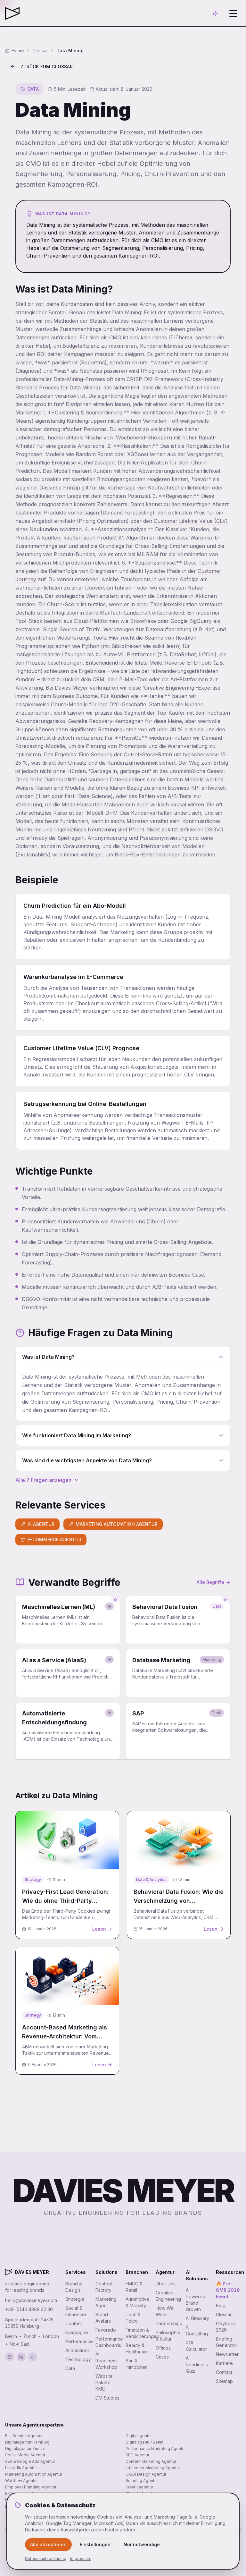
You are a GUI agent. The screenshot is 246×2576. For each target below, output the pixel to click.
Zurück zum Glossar (47, 67)
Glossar (224, 2314)
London (51, 2336)
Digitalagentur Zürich (25, 2448)
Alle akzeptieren (48, 2544)
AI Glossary (197, 2318)
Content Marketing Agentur (151, 2461)
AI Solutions (78, 2350)
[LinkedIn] (21, 2357)
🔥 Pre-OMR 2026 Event (228, 2290)
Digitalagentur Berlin (144, 2442)
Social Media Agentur (25, 2455)
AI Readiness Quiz (197, 2364)
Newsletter (227, 2354)
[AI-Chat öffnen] (215, 13)
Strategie (75, 2299)
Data (70, 2368)
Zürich (30, 2336)
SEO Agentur (137, 2455)
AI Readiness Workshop (107, 2361)
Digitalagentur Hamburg (27, 2442)
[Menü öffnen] (233, 13)
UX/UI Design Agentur (146, 2474)
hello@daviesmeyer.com (31, 2300)
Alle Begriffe (210, 1582)
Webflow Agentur (21, 2481)
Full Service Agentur (24, 2436)
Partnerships (169, 2323)
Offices (163, 2348)
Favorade (106, 2330)
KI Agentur (41, 1524)
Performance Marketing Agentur (156, 2448)
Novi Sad (19, 2344)
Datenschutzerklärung (46, 2559)
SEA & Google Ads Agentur (30, 2461)
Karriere (224, 2363)
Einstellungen (95, 2544)
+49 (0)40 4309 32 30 (29, 2309)
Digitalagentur (139, 2436)
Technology (78, 2359)
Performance (79, 2341)
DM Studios (107, 2398)
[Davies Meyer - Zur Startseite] (9, 2272)
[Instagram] (10, 2357)
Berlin (11, 2336)
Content (74, 2323)
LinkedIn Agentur (21, 2468)
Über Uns (166, 2284)
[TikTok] (33, 2357)
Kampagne (77, 2332)
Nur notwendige (142, 2544)
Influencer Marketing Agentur (153, 2468)
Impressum (81, 2559)
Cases (162, 2357)
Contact (224, 2372)
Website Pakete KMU (104, 2382)
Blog (221, 2305)
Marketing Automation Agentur (117, 1524)
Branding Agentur (142, 2481)
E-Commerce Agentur (54, 1539)
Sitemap (224, 2381)
